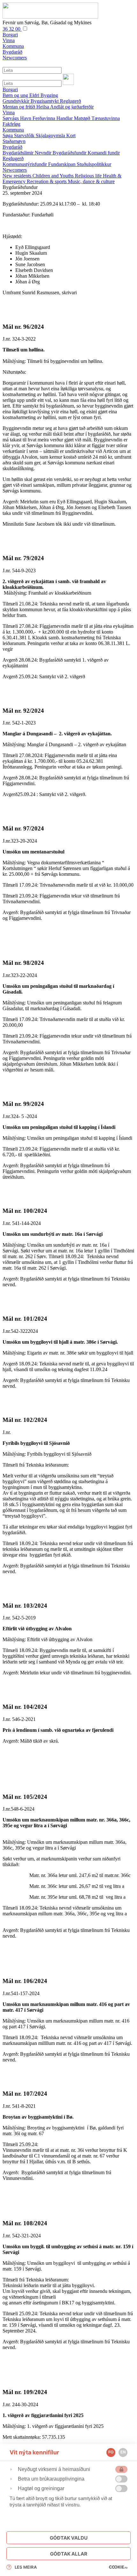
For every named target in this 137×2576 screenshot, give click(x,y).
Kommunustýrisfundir (25, 164)
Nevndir (44, 153)
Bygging (49, 95)
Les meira (26, 2567)
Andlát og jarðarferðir (72, 107)
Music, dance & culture (91, 181)
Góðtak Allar (69, 2554)
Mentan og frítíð (19, 107)
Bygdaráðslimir (19, 153)
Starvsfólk (25, 135)
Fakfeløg (11, 124)
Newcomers (15, 170)
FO (111, 2452)
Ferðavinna (44, 118)
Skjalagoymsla (51, 135)
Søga (8, 135)
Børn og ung (16, 95)
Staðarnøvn (14, 141)
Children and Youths (54, 176)
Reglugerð (70, 101)
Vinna (9, 113)
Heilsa (43, 107)
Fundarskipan (62, 164)
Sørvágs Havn (18, 118)
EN (123, 2452)
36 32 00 (12, 29)
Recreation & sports (47, 181)
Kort (71, 135)
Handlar (65, 118)
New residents (18, 176)
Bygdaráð (12, 147)
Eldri (35, 95)
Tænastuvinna (106, 118)
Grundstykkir (17, 101)
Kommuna (13, 130)
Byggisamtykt (45, 101)
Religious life (89, 176)
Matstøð (83, 118)
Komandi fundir (104, 153)
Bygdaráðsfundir (70, 153)
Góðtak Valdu (69, 2538)
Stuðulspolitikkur (94, 164)
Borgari (10, 90)
